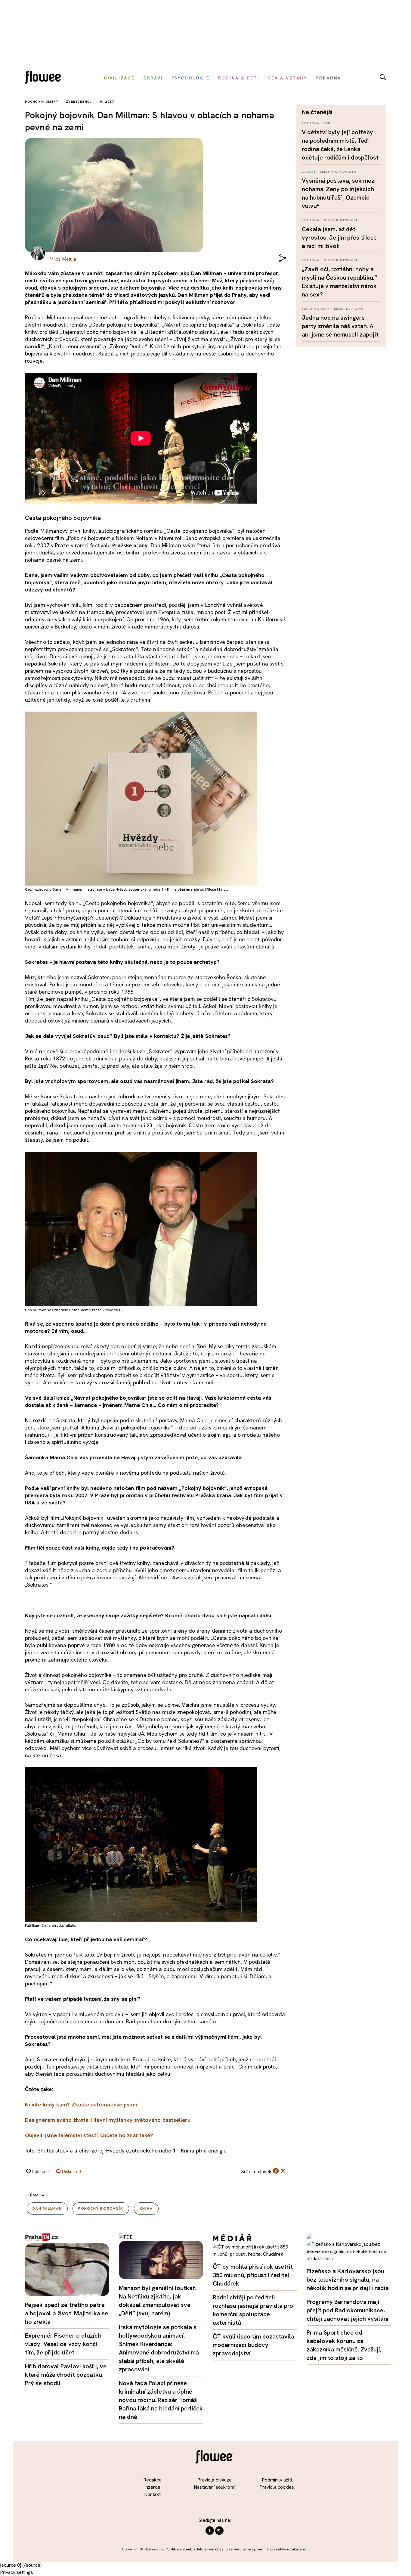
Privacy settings (17, 2572)
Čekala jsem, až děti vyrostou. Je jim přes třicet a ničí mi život (339, 237)
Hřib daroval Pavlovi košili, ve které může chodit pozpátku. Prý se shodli (66, 2375)
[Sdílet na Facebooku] (276, 2172)
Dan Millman (47, 2208)
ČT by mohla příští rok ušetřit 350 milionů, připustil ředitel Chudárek (253, 2275)
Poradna (311, 123)
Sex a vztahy (316, 309)
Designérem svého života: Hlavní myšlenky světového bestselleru (108, 2120)
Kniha (146, 2208)
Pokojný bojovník (101, 2208)
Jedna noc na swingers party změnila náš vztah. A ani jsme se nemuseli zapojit (340, 326)
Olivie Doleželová (341, 220)
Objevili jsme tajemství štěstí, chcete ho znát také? (89, 2135)
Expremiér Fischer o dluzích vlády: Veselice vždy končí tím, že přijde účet (63, 2344)
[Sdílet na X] (283, 2171)
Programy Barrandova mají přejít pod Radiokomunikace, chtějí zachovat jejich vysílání (348, 2310)
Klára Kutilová (349, 309)
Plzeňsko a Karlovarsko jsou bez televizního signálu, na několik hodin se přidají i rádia (348, 2280)
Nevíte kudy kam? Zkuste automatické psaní (81, 2104)
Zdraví (309, 172)
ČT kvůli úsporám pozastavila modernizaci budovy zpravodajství (253, 2345)
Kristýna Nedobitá (338, 172)
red (327, 123)
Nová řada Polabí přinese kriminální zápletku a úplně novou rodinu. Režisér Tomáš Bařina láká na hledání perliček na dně (161, 2400)
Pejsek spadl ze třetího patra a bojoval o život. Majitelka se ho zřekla (66, 2313)
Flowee (45, 78)
